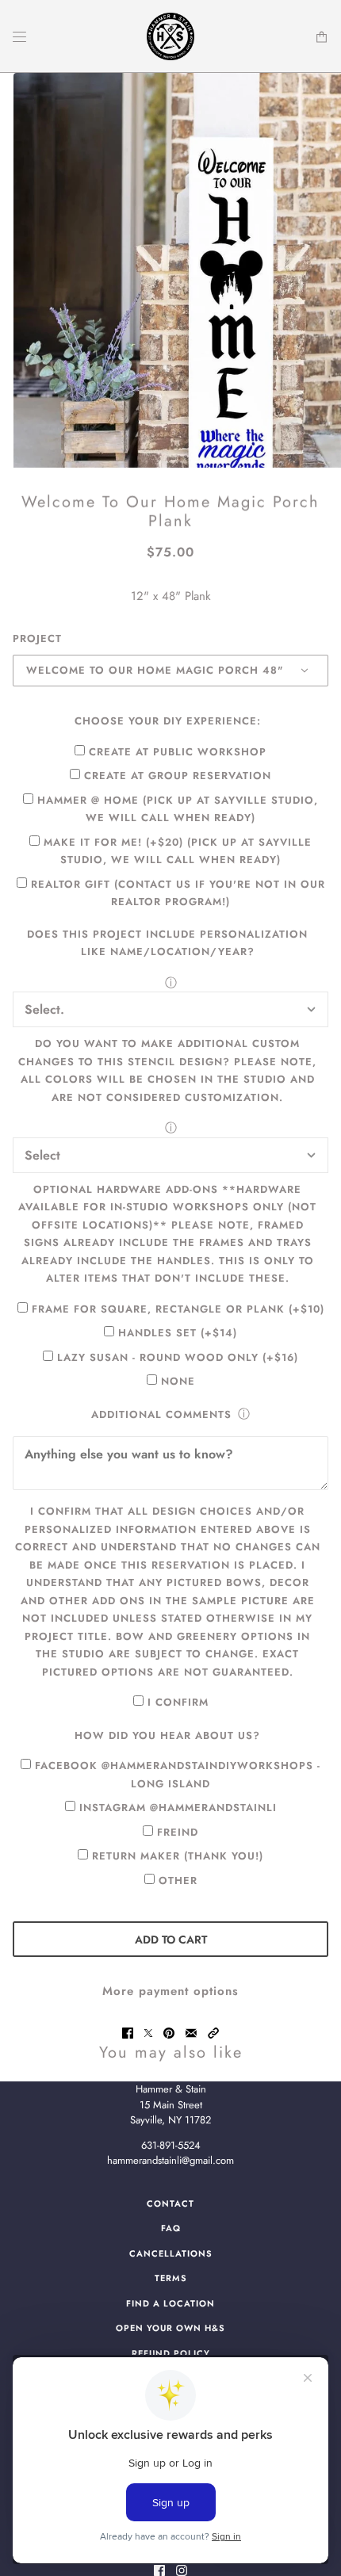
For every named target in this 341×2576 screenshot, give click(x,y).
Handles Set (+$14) (178, 1333)
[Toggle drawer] (19, 37)
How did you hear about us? (167, 1735)
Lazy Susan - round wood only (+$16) (178, 1357)
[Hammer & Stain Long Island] (170, 36)
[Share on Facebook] (128, 2033)
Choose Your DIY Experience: (168, 721)
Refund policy (171, 2353)
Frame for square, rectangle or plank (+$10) (178, 1309)
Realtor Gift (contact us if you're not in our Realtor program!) (178, 893)
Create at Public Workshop (178, 752)
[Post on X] (148, 2033)
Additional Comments (161, 1414)
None (178, 1381)
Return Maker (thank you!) (178, 1856)
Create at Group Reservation (178, 776)
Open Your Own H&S (170, 2328)
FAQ (171, 2228)
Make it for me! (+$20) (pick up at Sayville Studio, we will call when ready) (178, 851)
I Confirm (178, 1702)
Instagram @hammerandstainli (178, 1808)
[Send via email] (191, 2033)
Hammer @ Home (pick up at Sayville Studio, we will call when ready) (178, 809)
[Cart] (322, 37)
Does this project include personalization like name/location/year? (167, 943)
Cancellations (171, 2253)
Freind (178, 1832)
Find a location (170, 2303)
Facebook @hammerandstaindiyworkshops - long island (178, 1775)
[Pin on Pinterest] (169, 2033)
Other (178, 1880)
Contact (170, 2203)
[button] (213, 2033)
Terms (171, 2278)
